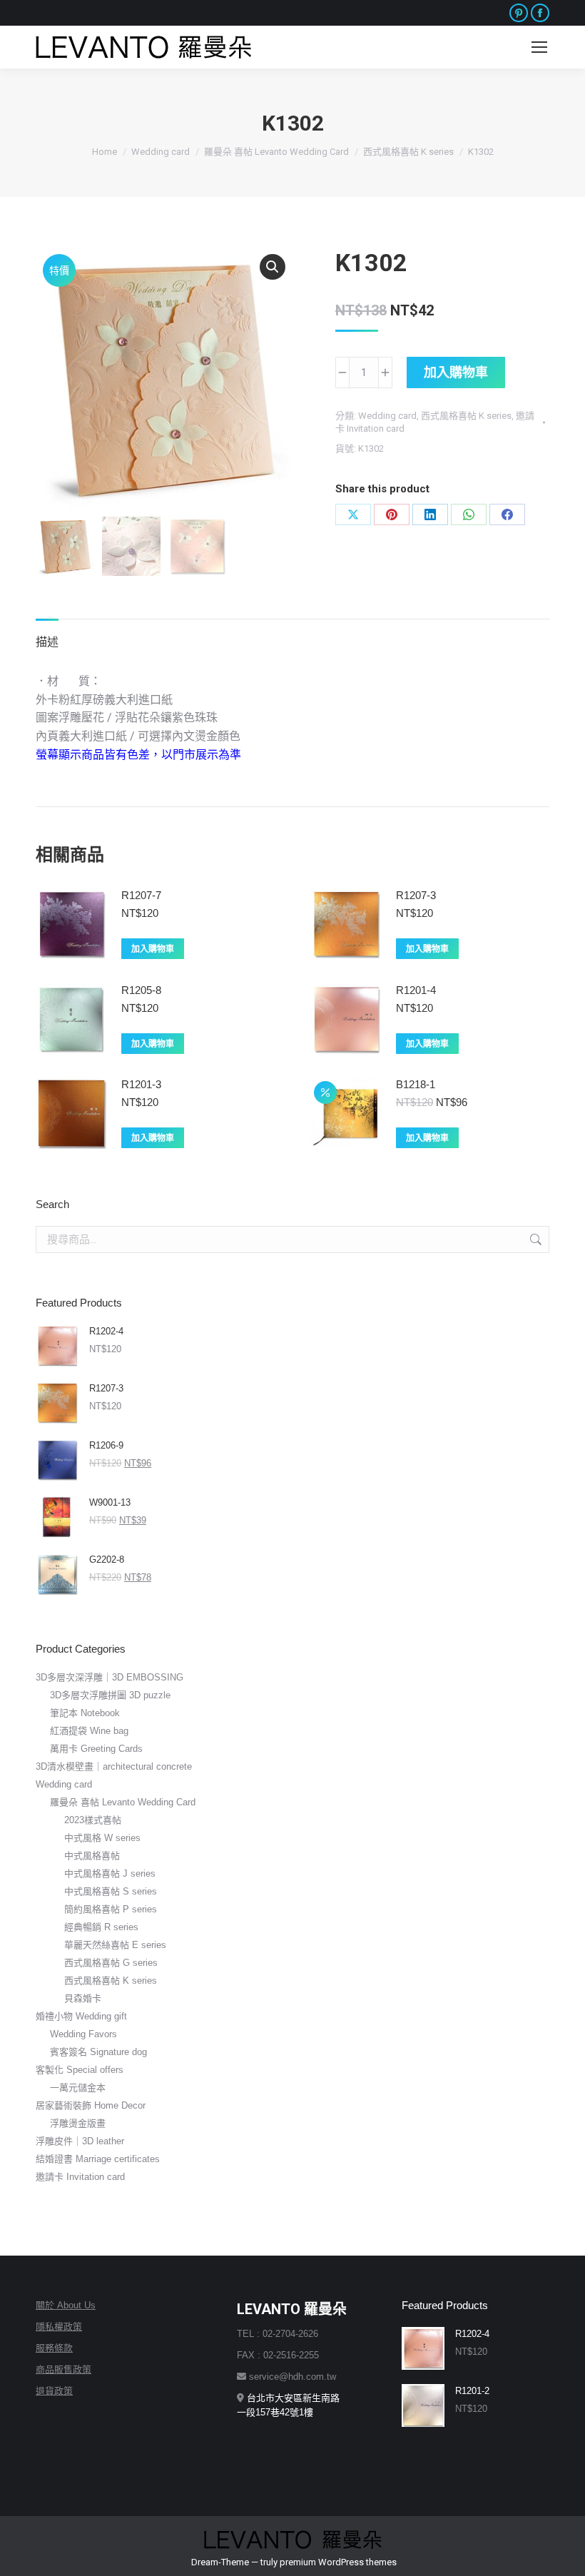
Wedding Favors (83, 2034)
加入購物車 (456, 372)
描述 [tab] (47, 642)
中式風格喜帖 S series (111, 1891)
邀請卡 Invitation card (80, 2177)
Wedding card (387, 416)
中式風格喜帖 (92, 1856)
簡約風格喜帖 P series (111, 1909)
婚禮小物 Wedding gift (81, 2016)
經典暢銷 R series (101, 1927)
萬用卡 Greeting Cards (96, 1749)
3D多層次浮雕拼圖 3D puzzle (110, 1695)
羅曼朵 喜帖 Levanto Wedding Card (123, 1802)
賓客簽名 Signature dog (98, 2052)
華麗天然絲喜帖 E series (115, 1945)
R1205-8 (141, 990)
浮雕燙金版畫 (78, 2123)
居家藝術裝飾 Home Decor (91, 2105)
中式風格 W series (102, 1838)
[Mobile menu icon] (539, 47)
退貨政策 (54, 2391)
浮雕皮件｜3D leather (80, 2141)
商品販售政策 (63, 2369)
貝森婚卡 (83, 1998)
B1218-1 (416, 1084)
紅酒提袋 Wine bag (89, 1731)
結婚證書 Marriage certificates (98, 2159)
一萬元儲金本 (78, 2088)
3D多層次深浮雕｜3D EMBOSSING (110, 1677)
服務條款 (54, 2348)
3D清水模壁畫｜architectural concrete (114, 1766)
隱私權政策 (59, 2327)
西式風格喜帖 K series (466, 416)
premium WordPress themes (338, 2562)
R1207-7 (141, 895)
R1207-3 (416, 895)
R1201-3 (141, 1084)
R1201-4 (416, 990)
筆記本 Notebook (85, 1713)
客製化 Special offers (80, 2070)
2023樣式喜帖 (93, 1820)
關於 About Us (66, 2305)
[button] (273, 267)
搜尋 (534, 1239)
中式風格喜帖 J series (110, 1873)
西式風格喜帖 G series (111, 1963)
